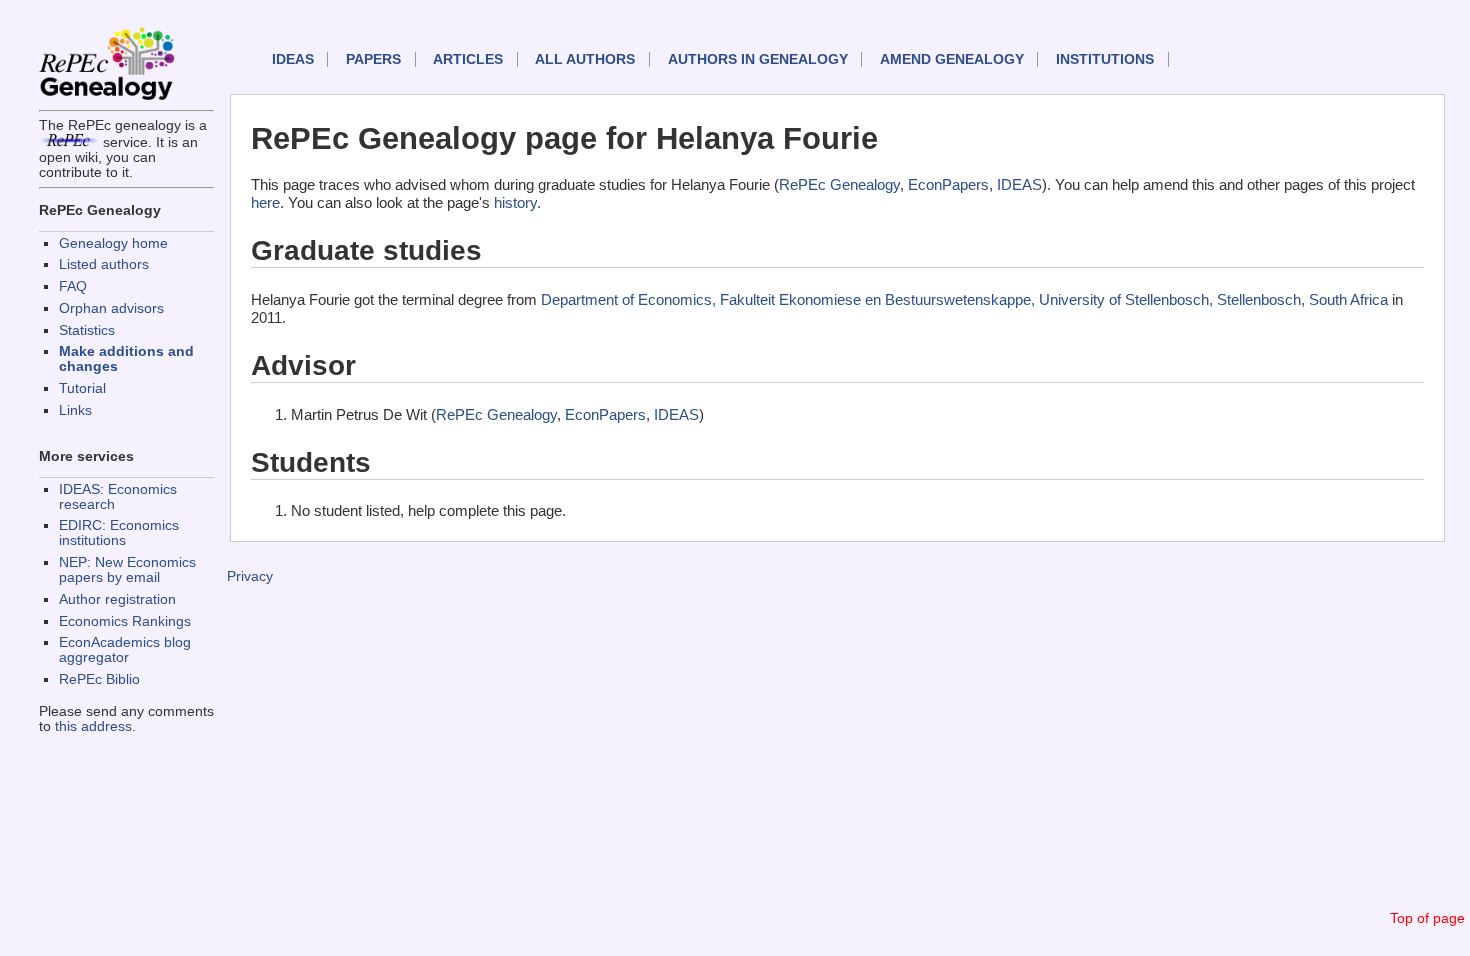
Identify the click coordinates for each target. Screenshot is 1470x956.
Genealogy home (113, 243)
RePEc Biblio (99, 679)
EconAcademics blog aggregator (125, 650)
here (265, 202)
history (515, 202)
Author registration (117, 599)
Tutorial (82, 388)
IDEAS (293, 59)
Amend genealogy (952, 59)
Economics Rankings (125, 621)
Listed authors (104, 264)
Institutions (1105, 59)
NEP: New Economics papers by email (127, 570)
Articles (468, 59)
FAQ (73, 286)
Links (75, 410)
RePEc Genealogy (839, 184)
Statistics (87, 330)
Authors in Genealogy (758, 59)
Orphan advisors (111, 308)
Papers (373, 59)
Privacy (250, 576)
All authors (585, 59)
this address (93, 726)
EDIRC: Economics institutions (119, 533)
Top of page (1427, 918)
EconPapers (948, 184)
